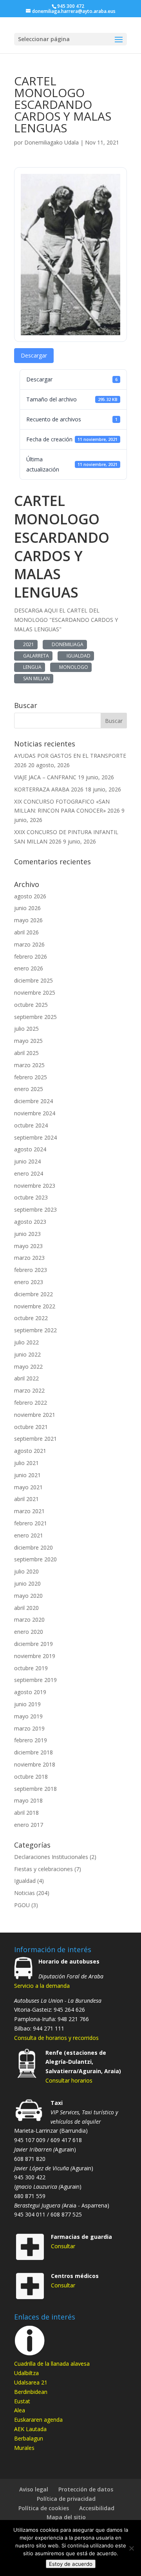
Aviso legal (34, 2489)
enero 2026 (29, 968)
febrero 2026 (31, 957)
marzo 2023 (29, 1258)
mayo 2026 (28, 920)
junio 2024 (27, 1161)
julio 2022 (26, 1342)
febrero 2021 (31, 1523)
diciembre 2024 (33, 1101)
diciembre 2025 (33, 980)
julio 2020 (26, 1571)
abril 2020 (26, 1608)
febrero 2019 (31, 1740)
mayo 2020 (28, 1596)
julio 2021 (26, 1463)
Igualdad (25, 1881)
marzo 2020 (29, 1619)
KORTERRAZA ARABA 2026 (49, 789)
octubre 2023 (31, 1197)
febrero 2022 (31, 1403)
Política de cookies (44, 2508)
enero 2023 (29, 1282)
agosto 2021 (30, 1451)
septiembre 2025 (35, 1017)
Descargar (34, 355)
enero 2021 (29, 1535)
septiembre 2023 (35, 1209)
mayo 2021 (28, 1487)
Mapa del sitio (66, 2517)
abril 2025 (26, 1053)
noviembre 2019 (35, 1656)
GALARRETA (35, 656)
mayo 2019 (28, 1716)
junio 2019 (27, 1704)
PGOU (22, 1905)
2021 (27, 644)
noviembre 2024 (35, 1113)
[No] (131, 2548)
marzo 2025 (29, 1065)
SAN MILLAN (35, 678)
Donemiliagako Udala (52, 142)
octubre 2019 (31, 1668)
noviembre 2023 (35, 1186)
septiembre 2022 (35, 1330)
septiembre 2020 (35, 1559)
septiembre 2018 (35, 1789)
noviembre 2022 (35, 1306)
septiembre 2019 (35, 1680)
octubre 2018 (31, 1777)
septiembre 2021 (35, 1439)
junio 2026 (27, 908)
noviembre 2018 (35, 1764)
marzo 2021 (29, 1511)
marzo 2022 (29, 1390)
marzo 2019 (29, 1728)
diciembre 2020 (33, 1547)
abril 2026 (26, 932)
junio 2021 (27, 1475)
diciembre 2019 (33, 1644)
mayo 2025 (28, 1041)
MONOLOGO (72, 667)
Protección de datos (86, 2489)
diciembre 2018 (33, 1752)
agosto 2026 (30, 896)
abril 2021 (26, 1499)
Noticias (24, 1893)
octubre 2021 (31, 1427)
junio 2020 (27, 1583)
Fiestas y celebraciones (43, 1869)
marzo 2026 (29, 944)
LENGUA (31, 667)
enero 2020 (29, 1632)
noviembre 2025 (35, 993)
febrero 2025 (31, 1077)
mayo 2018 (28, 1800)
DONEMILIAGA (66, 644)
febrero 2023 (31, 1270)
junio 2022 (27, 1354)
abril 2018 (26, 1813)
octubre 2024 (31, 1125)
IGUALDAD (77, 656)
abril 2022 (26, 1378)
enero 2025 (29, 1089)
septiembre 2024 (35, 1137)
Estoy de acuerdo (71, 2564)
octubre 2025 (31, 1005)
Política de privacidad (66, 2499)
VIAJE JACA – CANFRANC (45, 777)
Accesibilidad (97, 2508)
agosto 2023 (30, 1222)
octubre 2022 (31, 1318)
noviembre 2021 (35, 1415)
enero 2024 (29, 1173)
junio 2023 (27, 1234)
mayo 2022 (28, 1367)
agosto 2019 (30, 1692)
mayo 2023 (28, 1246)
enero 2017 (29, 1825)
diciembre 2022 (33, 1294)
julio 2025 (26, 1029)
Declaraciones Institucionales (51, 1857)
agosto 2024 (30, 1149)
